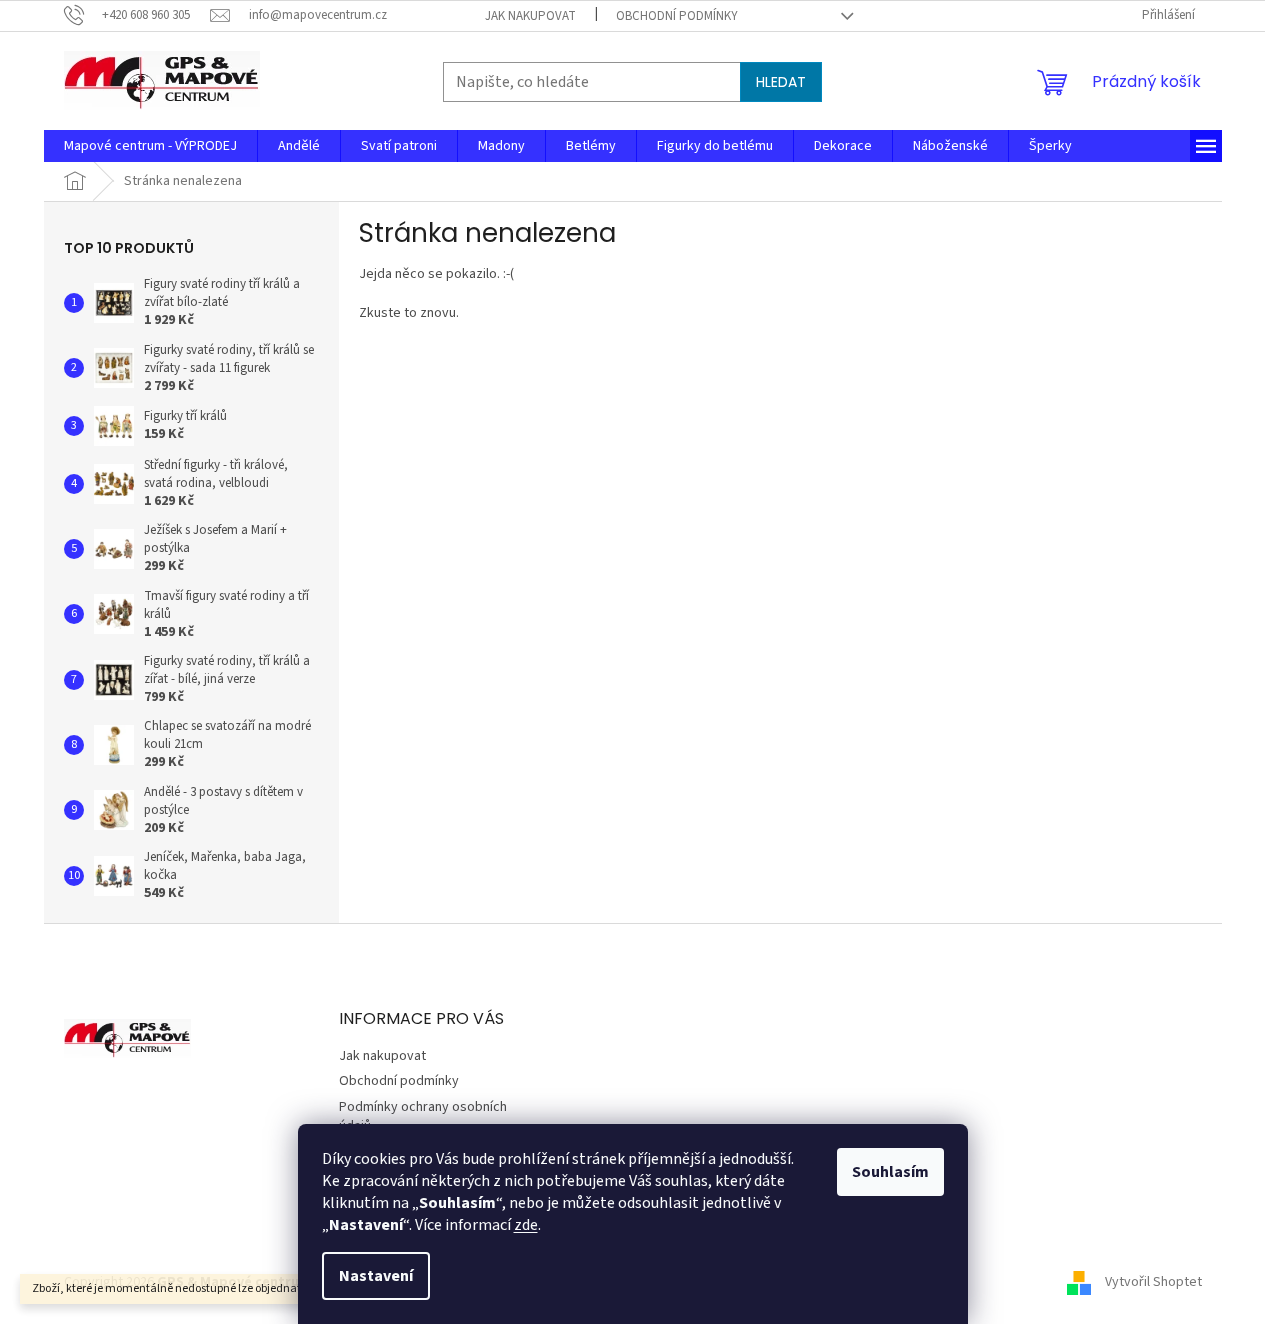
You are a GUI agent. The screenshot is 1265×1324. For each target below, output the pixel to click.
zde (526, 1225)
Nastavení (376, 1276)
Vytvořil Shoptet (1153, 1282)
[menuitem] (150, 146)
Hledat (781, 82)
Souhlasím (890, 1172)
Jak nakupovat (530, 16)
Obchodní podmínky (677, 16)
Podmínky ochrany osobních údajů (423, 1116)
